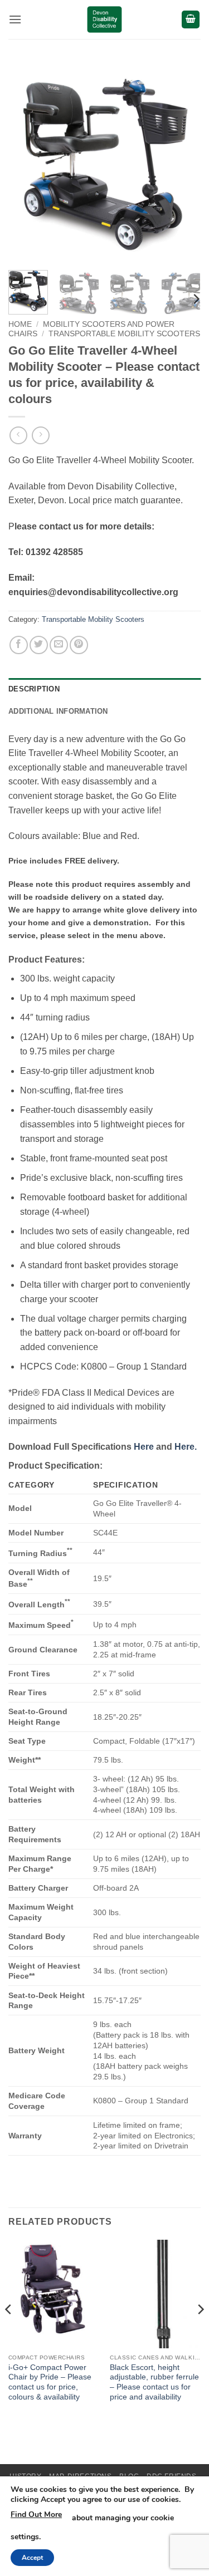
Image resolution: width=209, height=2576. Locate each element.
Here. (186, 1447)
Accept (32, 2558)
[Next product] (18, 435)
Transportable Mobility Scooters (124, 334)
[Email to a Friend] (59, 645)
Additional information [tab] (58, 711)
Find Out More (36, 2514)
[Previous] (26, 166)
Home (20, 324)
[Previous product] (40, 435)
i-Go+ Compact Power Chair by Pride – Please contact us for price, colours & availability (50, 2382)
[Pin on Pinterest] (79, 645)
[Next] (183, 166)
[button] (15, 19)
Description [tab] (34, 689)
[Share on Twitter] (39, 645)
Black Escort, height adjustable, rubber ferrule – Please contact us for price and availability (154, 2382)
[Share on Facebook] (19, 645)
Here (144, 1447)
